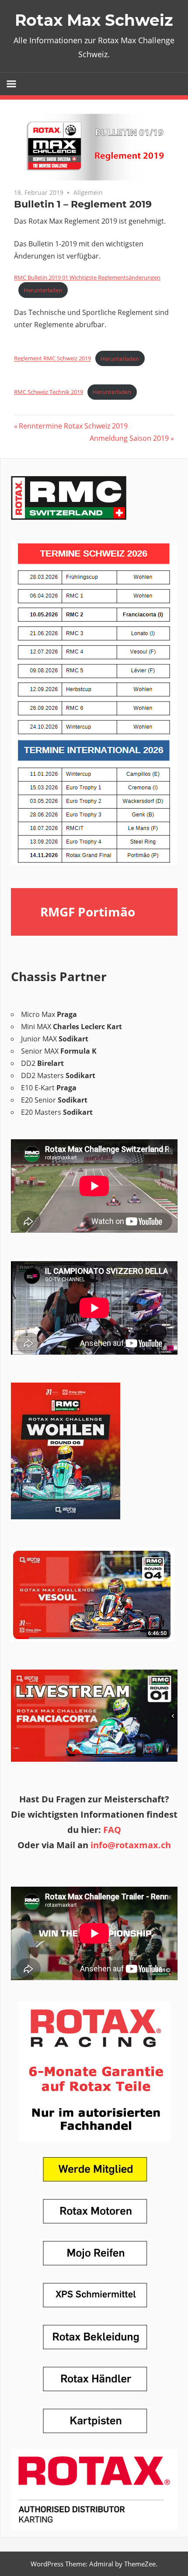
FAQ (112, 1830)
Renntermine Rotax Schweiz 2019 (73, 426)
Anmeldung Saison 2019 (129, 438)
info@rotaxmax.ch (130, 1845)
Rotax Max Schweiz (94, 20)
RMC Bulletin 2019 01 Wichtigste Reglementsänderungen (87, 277)
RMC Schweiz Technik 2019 (49, 392)
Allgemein (88, 192)
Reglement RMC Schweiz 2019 (52, 359)
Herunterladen (43, 290)
